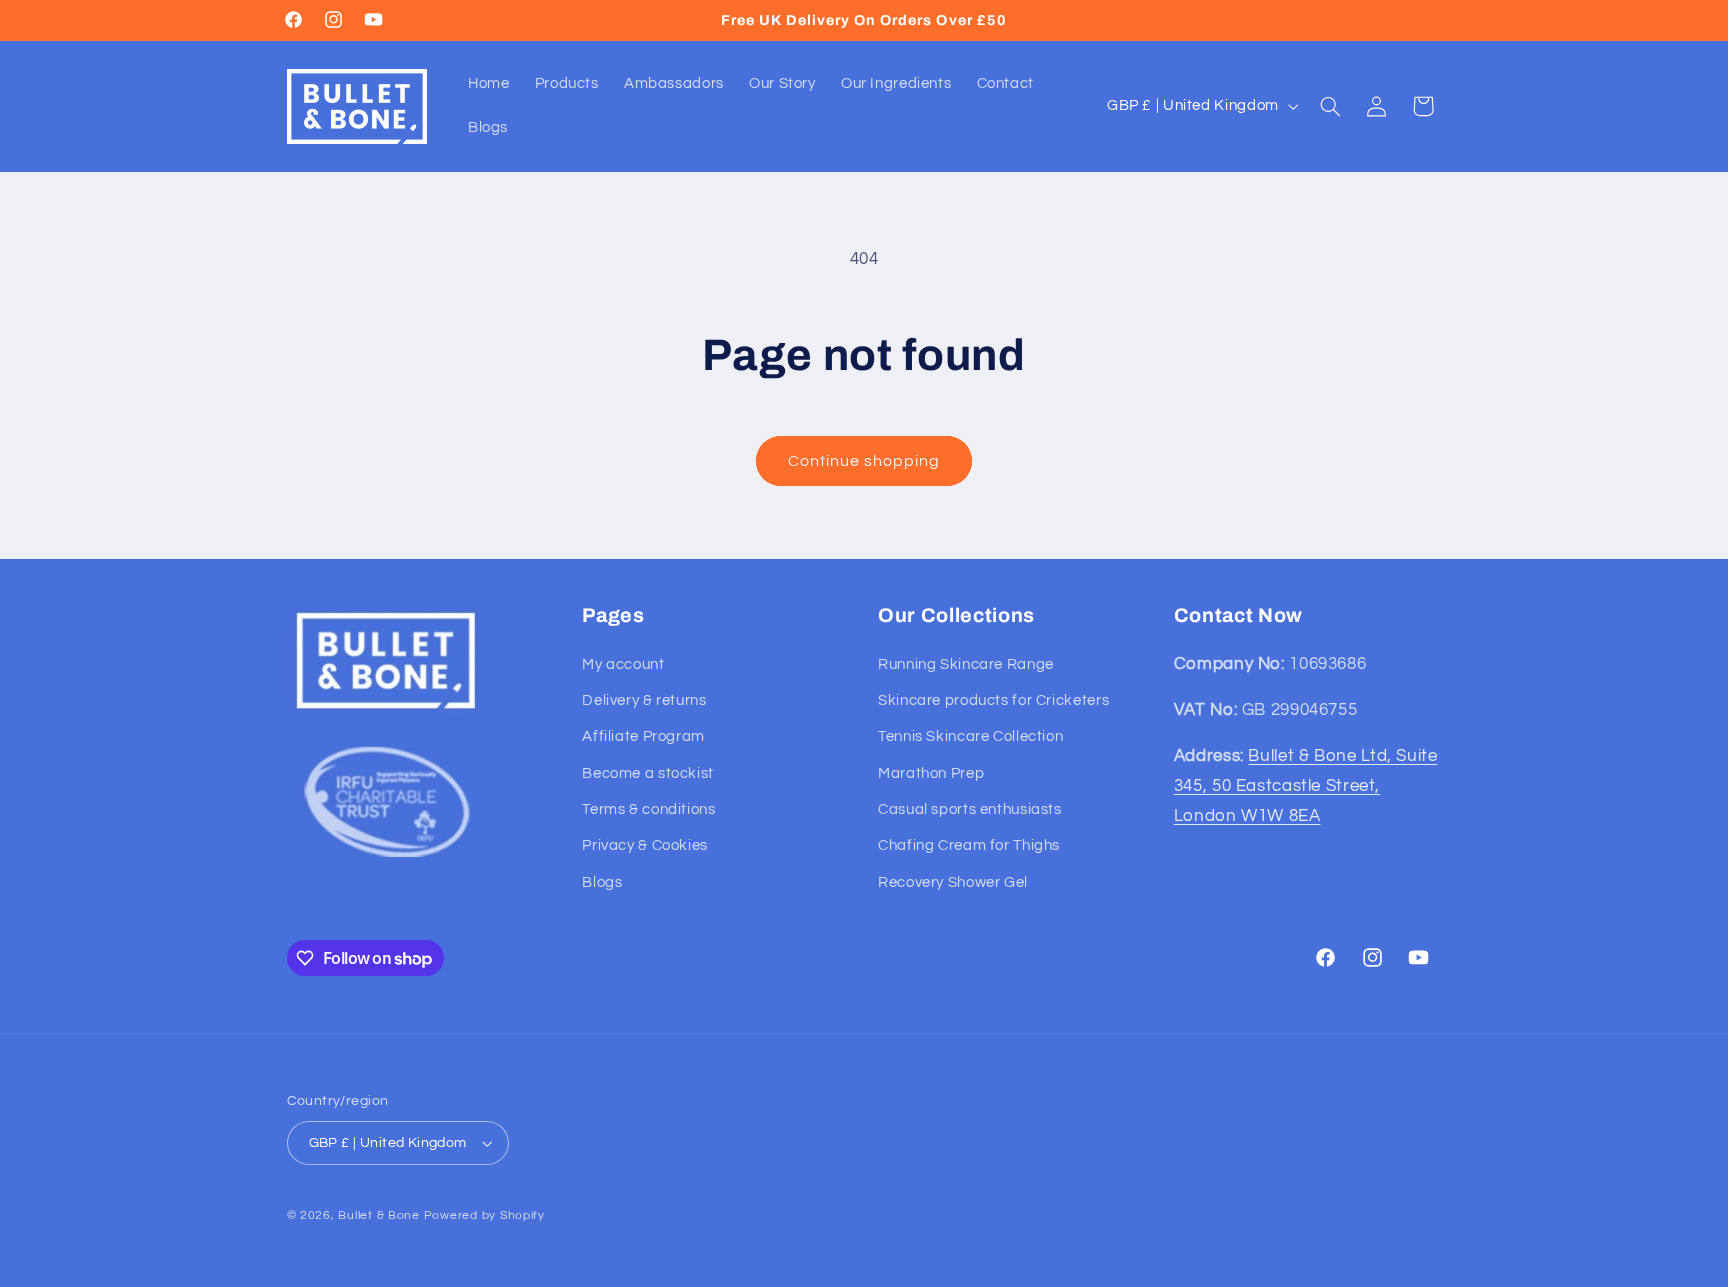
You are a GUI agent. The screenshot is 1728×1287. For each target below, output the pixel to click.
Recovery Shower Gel (953, 882)
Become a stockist (648, 773)
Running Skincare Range (966, 664)
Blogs (602, 882)
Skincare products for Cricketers (993, 700)
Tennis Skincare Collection (970, 736)
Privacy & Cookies (645, 845)
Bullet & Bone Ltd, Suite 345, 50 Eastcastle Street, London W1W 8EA (1306, 785)
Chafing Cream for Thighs (969, 845)
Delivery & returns (644, 700)
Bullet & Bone (379, 1215)
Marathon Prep (931, 773)
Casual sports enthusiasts (970, 809)
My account (623, 664)
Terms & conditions (648, 809)
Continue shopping (864, 461)
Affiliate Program (643, 736)
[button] (1330, 106)
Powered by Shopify (484, 1215)
